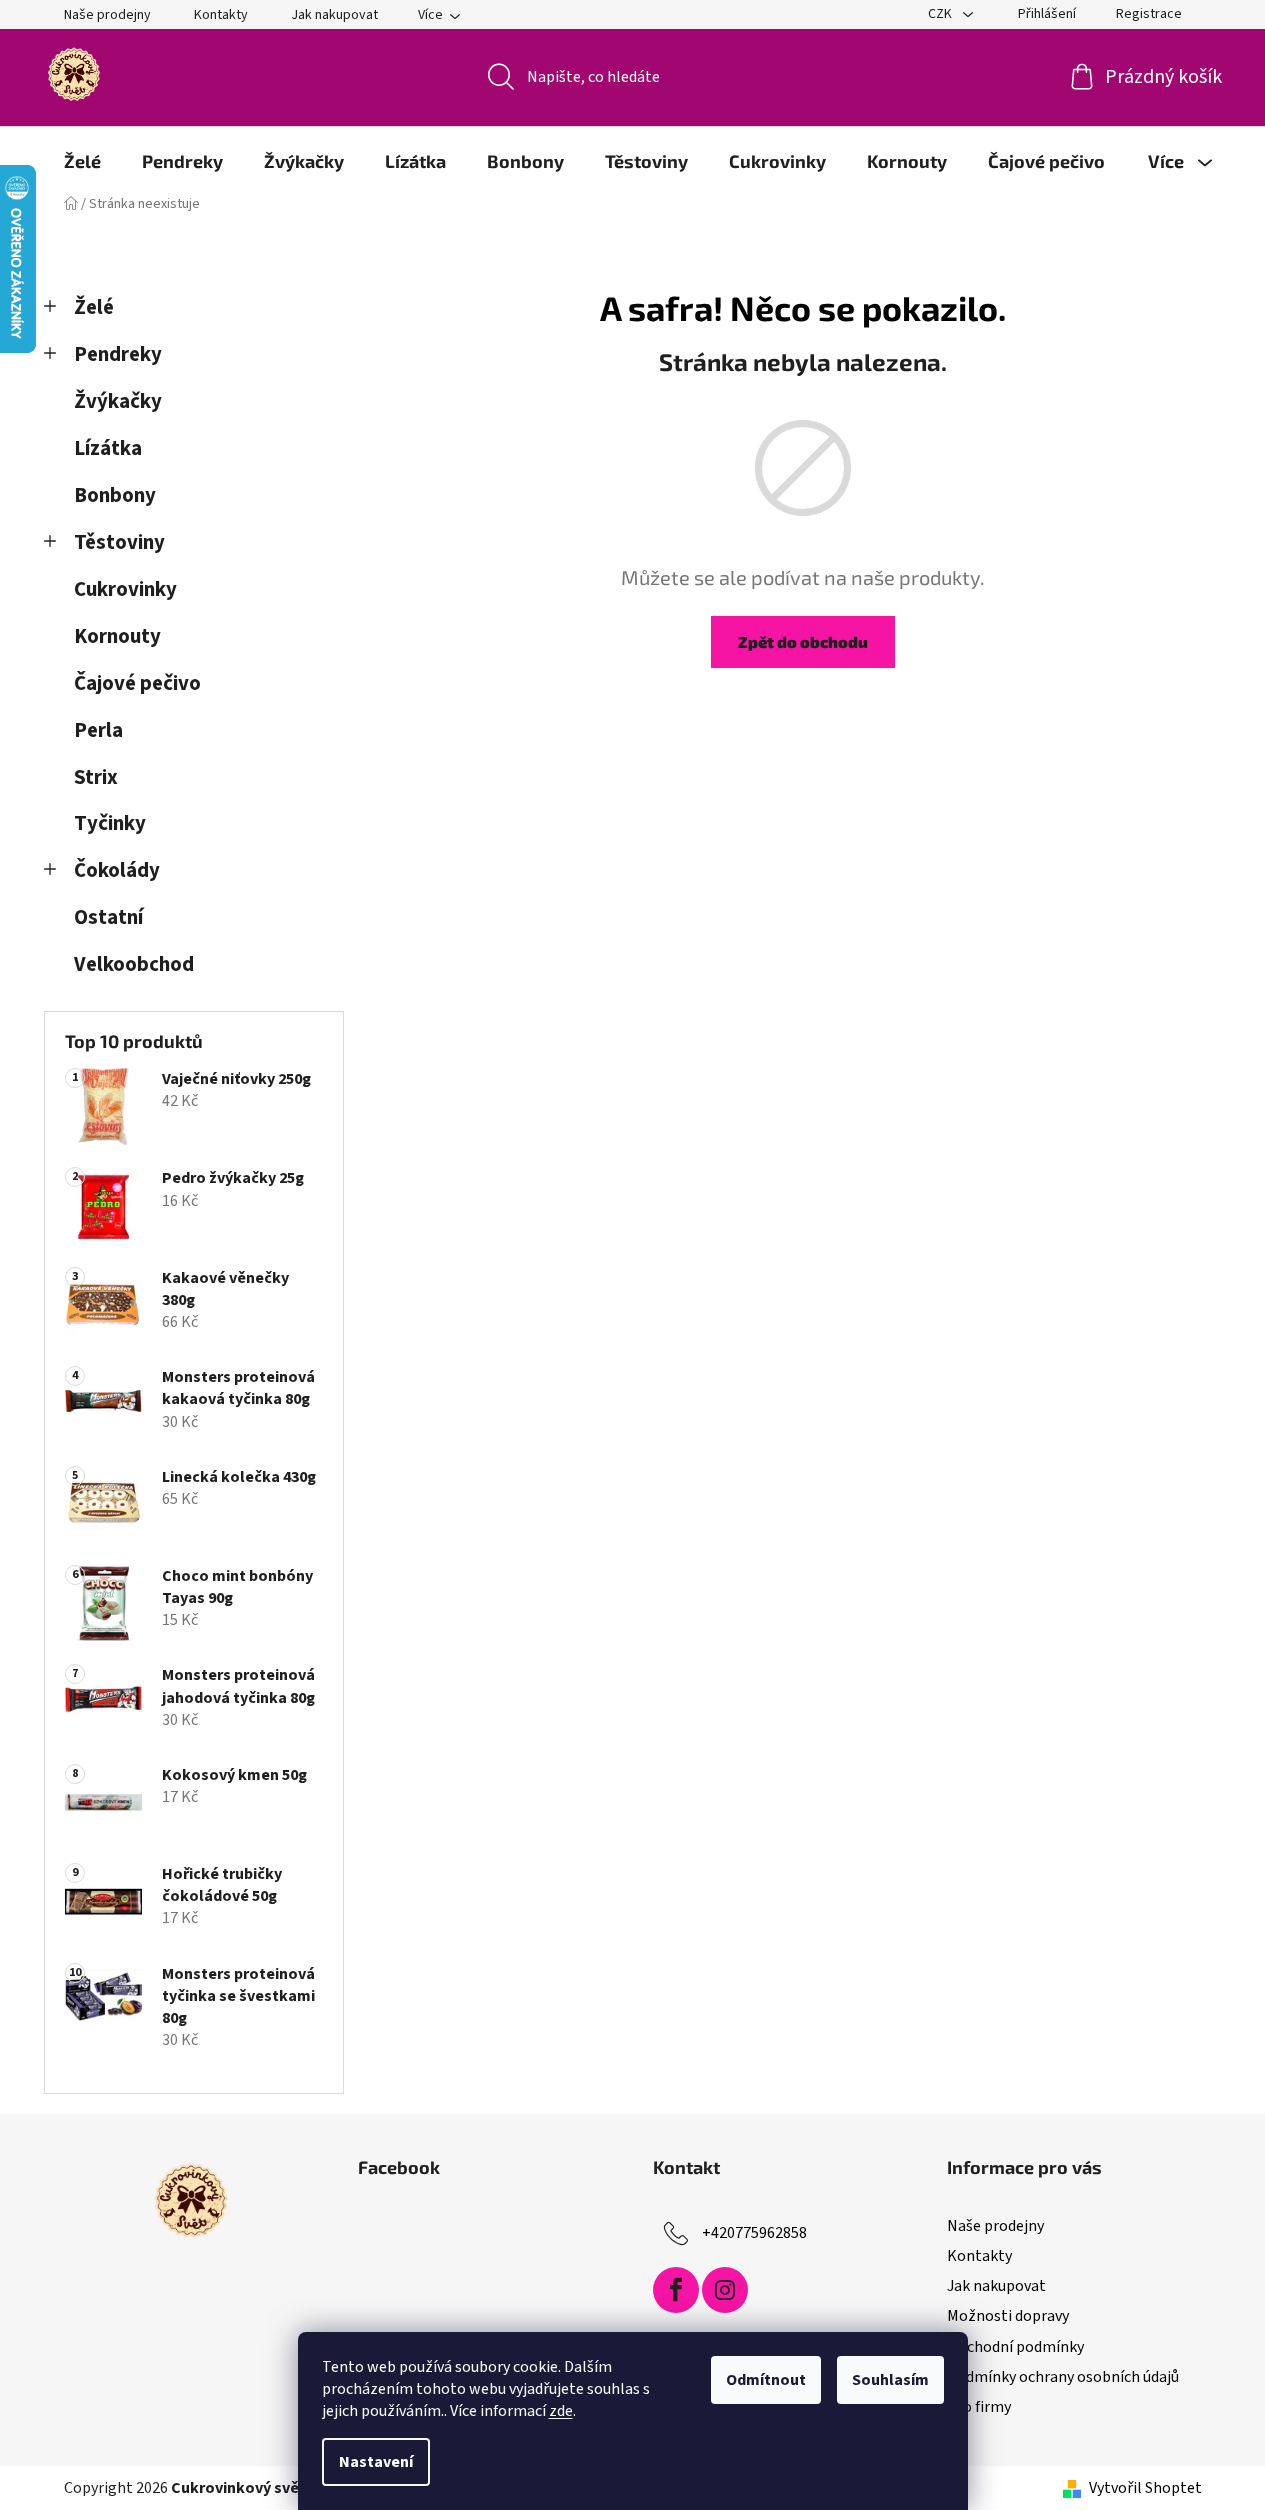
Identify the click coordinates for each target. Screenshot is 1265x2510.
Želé (94, 307)
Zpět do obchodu (803, 641)
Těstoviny (119, 542)
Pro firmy (979, 2407)
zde (561, 2411)
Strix (96, 777)
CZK (941, 14)
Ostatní (108, 917)
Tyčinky (110, 823)
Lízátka (108, 448)
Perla (98, 730)
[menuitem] (82, 161)
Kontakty (221, 15)
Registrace (1149, 14)
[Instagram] (725, 2290)
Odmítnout (766, 2380)
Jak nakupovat (334, 15)
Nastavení (376, 2462)
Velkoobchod (134, 964)
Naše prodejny (107, 15)
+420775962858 (754, 2233)
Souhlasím (890, 2380)
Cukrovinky (125, 589)
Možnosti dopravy (1008, 2316)
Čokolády (117, 870)
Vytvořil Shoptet (1145, 2488)
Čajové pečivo (137, 683)
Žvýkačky (118, 401)
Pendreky (118, 354)
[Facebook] (676, 2290)
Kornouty (117, 636)
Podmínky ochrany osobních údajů (1063, 2377)
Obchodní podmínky (1015, 2347)
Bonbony (115, 495)
